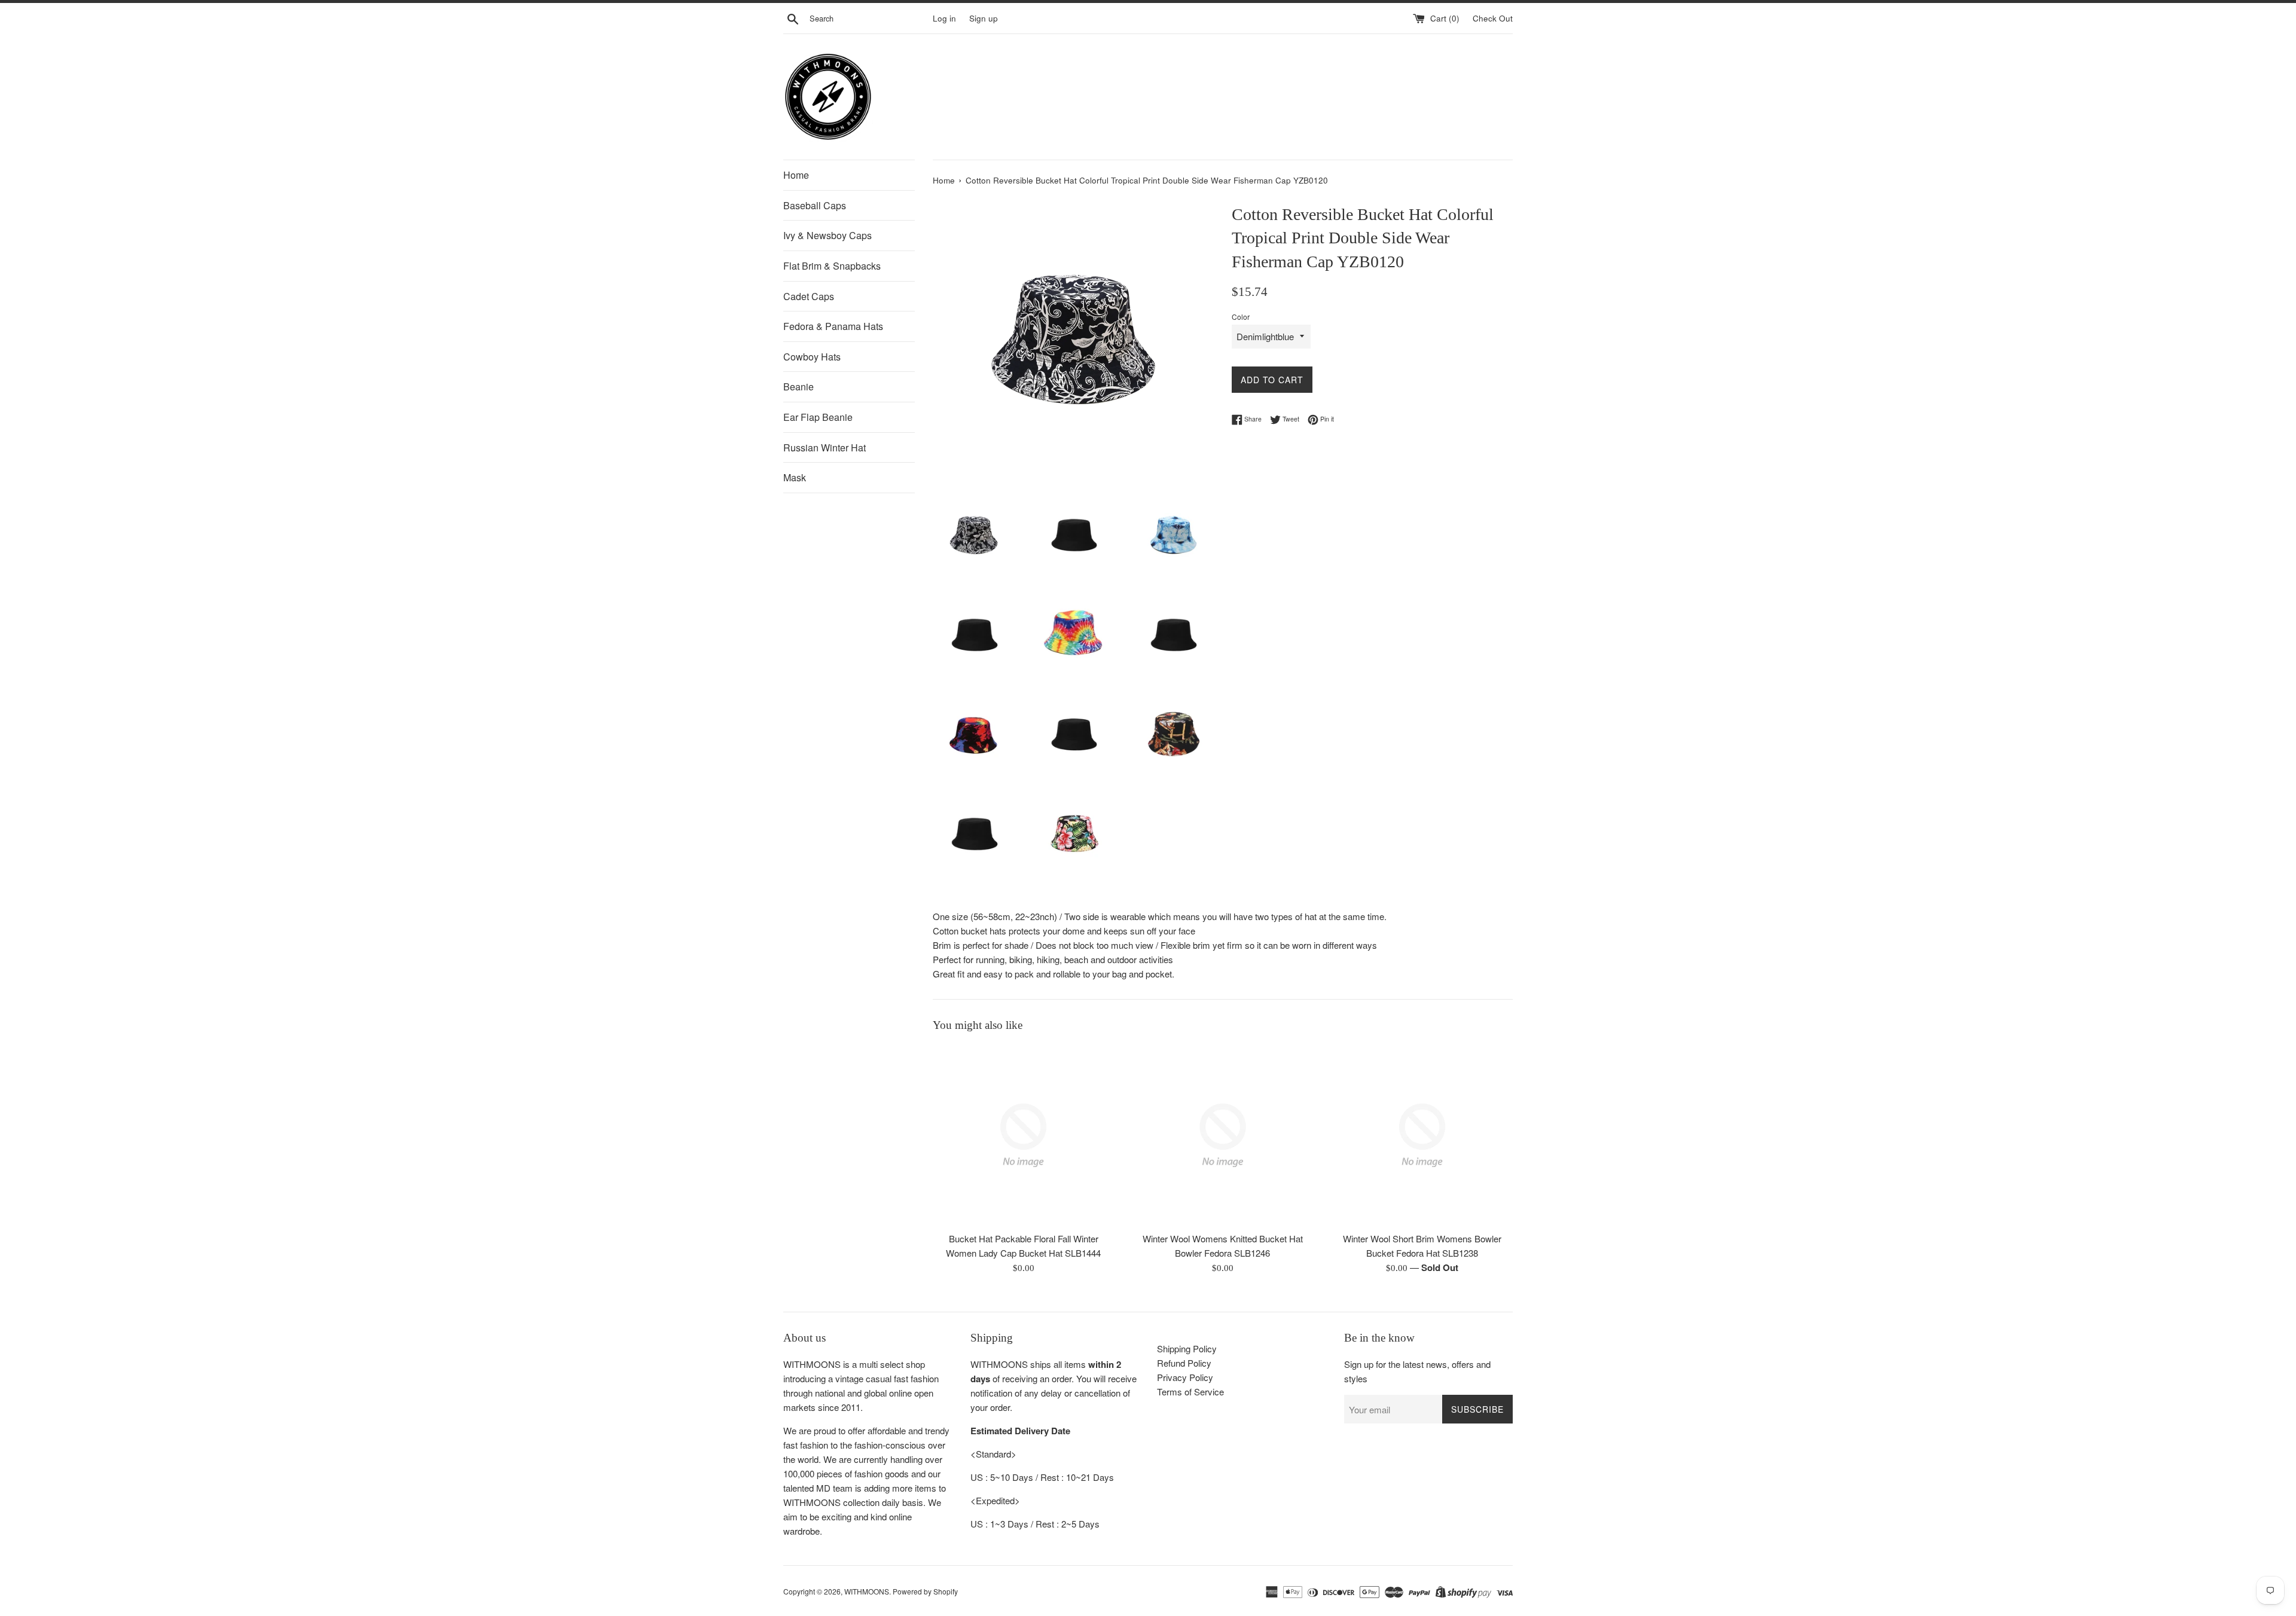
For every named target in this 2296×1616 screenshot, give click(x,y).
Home (796, 175)
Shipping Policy (1187, 1348)
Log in (944, 18)
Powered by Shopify (925, 1591)
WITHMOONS (867, 1591)
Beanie (799, 387)
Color (1241, 317)
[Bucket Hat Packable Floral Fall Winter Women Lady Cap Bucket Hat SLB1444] (1023, 1135)
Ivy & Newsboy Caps (828, 235)
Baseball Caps (815, 205)
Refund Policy (1184, 1363)
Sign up (984, 18)
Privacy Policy (1185, 1377)
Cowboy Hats (812, 357)
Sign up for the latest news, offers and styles (1417, 1371)
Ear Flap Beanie (818, 417)
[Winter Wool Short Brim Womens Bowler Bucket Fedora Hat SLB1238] (1422, 1135)
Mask (795, 477)
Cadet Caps (809, 296)
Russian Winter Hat (825, 447)
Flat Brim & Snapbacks (832, 266)
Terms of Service (1190, 1392)
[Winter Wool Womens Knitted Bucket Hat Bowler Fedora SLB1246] (1222, 1135)
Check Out (1493, 18)
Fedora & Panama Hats (833, 326)
